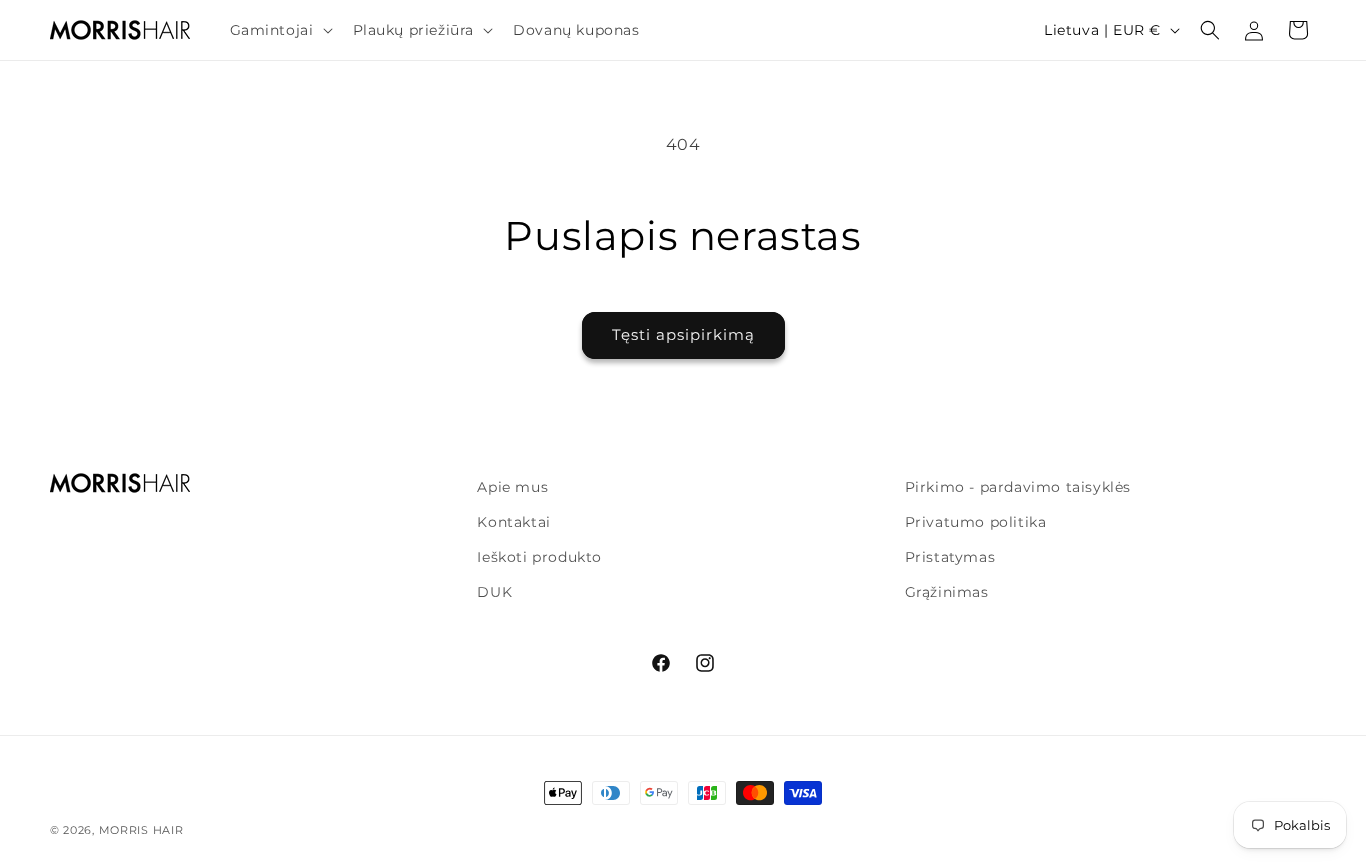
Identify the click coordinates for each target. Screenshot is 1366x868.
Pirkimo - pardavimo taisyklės (1018, 487)
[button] (279, 30)
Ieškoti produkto (539, 557)
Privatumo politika (976, 522)
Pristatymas (950, 557)
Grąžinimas (947, 592)
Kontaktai (513, 522)
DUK (494, 592)
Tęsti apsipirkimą (683, 334)
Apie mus (512, 487)
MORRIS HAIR (141, 830)
